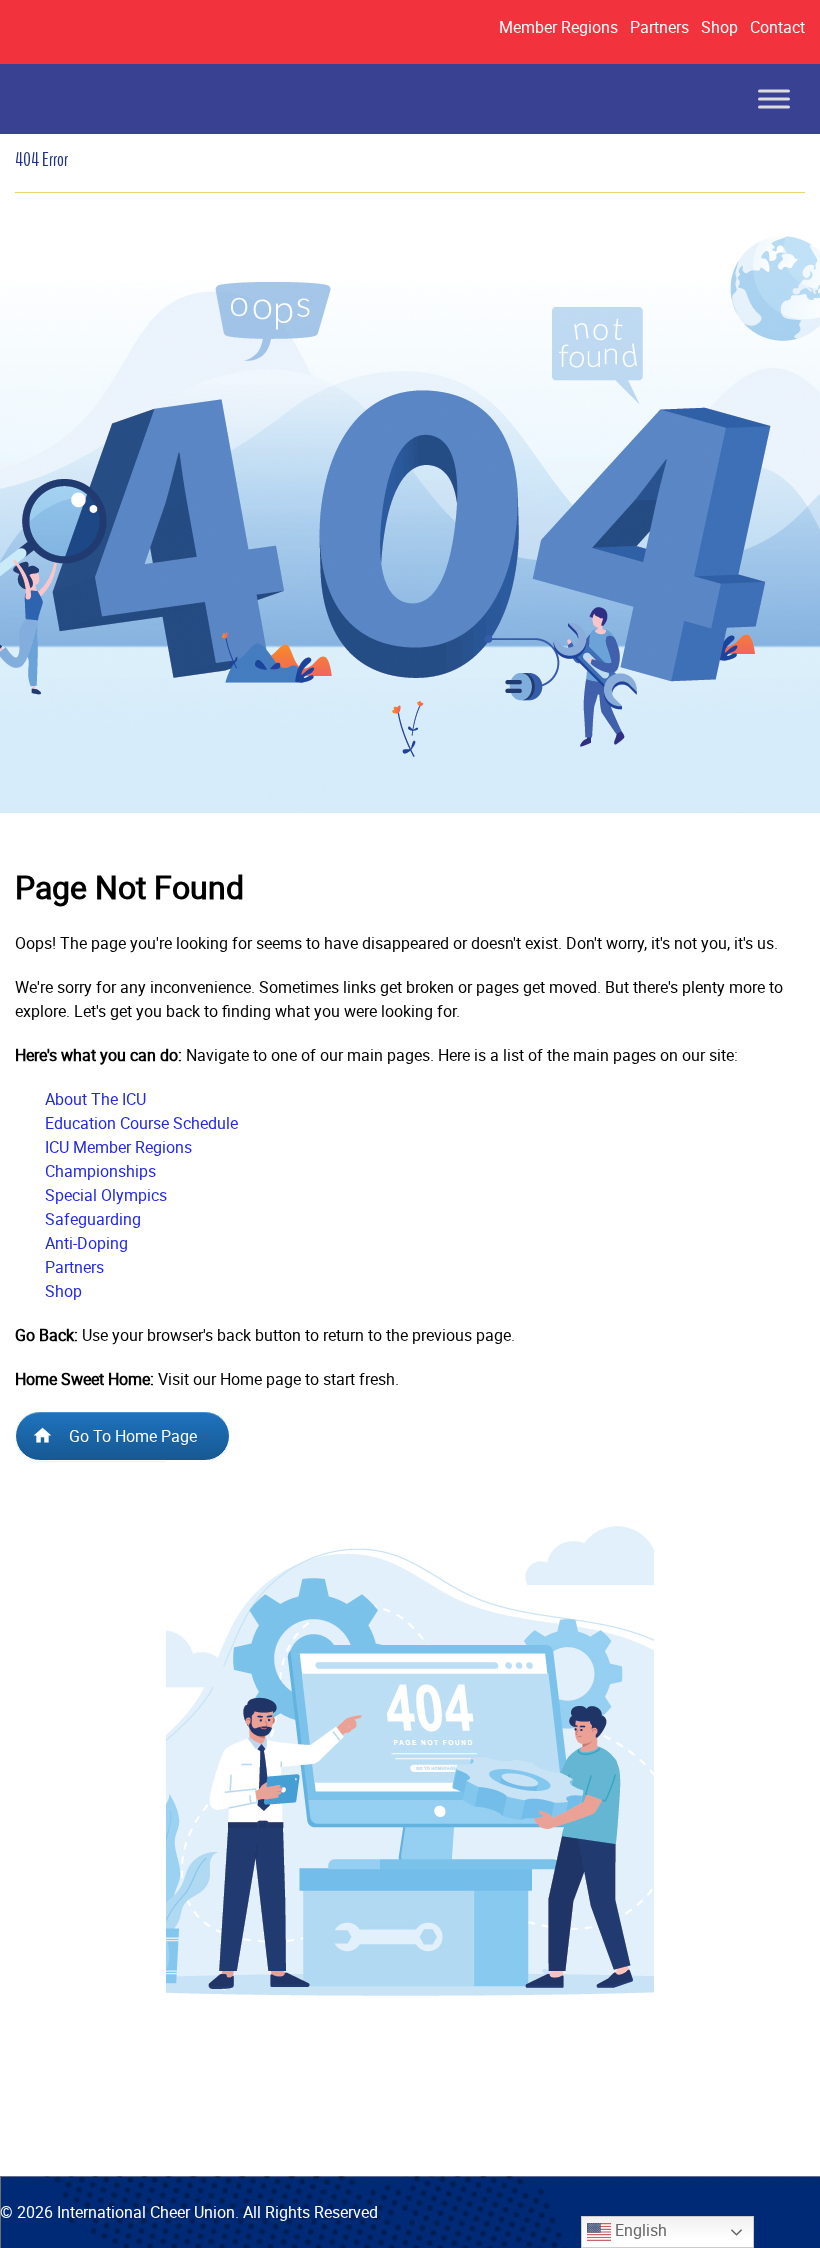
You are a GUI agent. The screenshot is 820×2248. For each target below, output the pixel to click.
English (639, 2230)
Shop (719, 27)
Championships (100, 1171)
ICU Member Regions (118, 1147)
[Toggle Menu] (774, 99)
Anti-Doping (86, 1243)
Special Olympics (106, 1195)
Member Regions (558, 27)
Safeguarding (93, 1219)
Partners (659, 27)
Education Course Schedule (141, 1123)
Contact (777, 27)
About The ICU (95, 1099)
